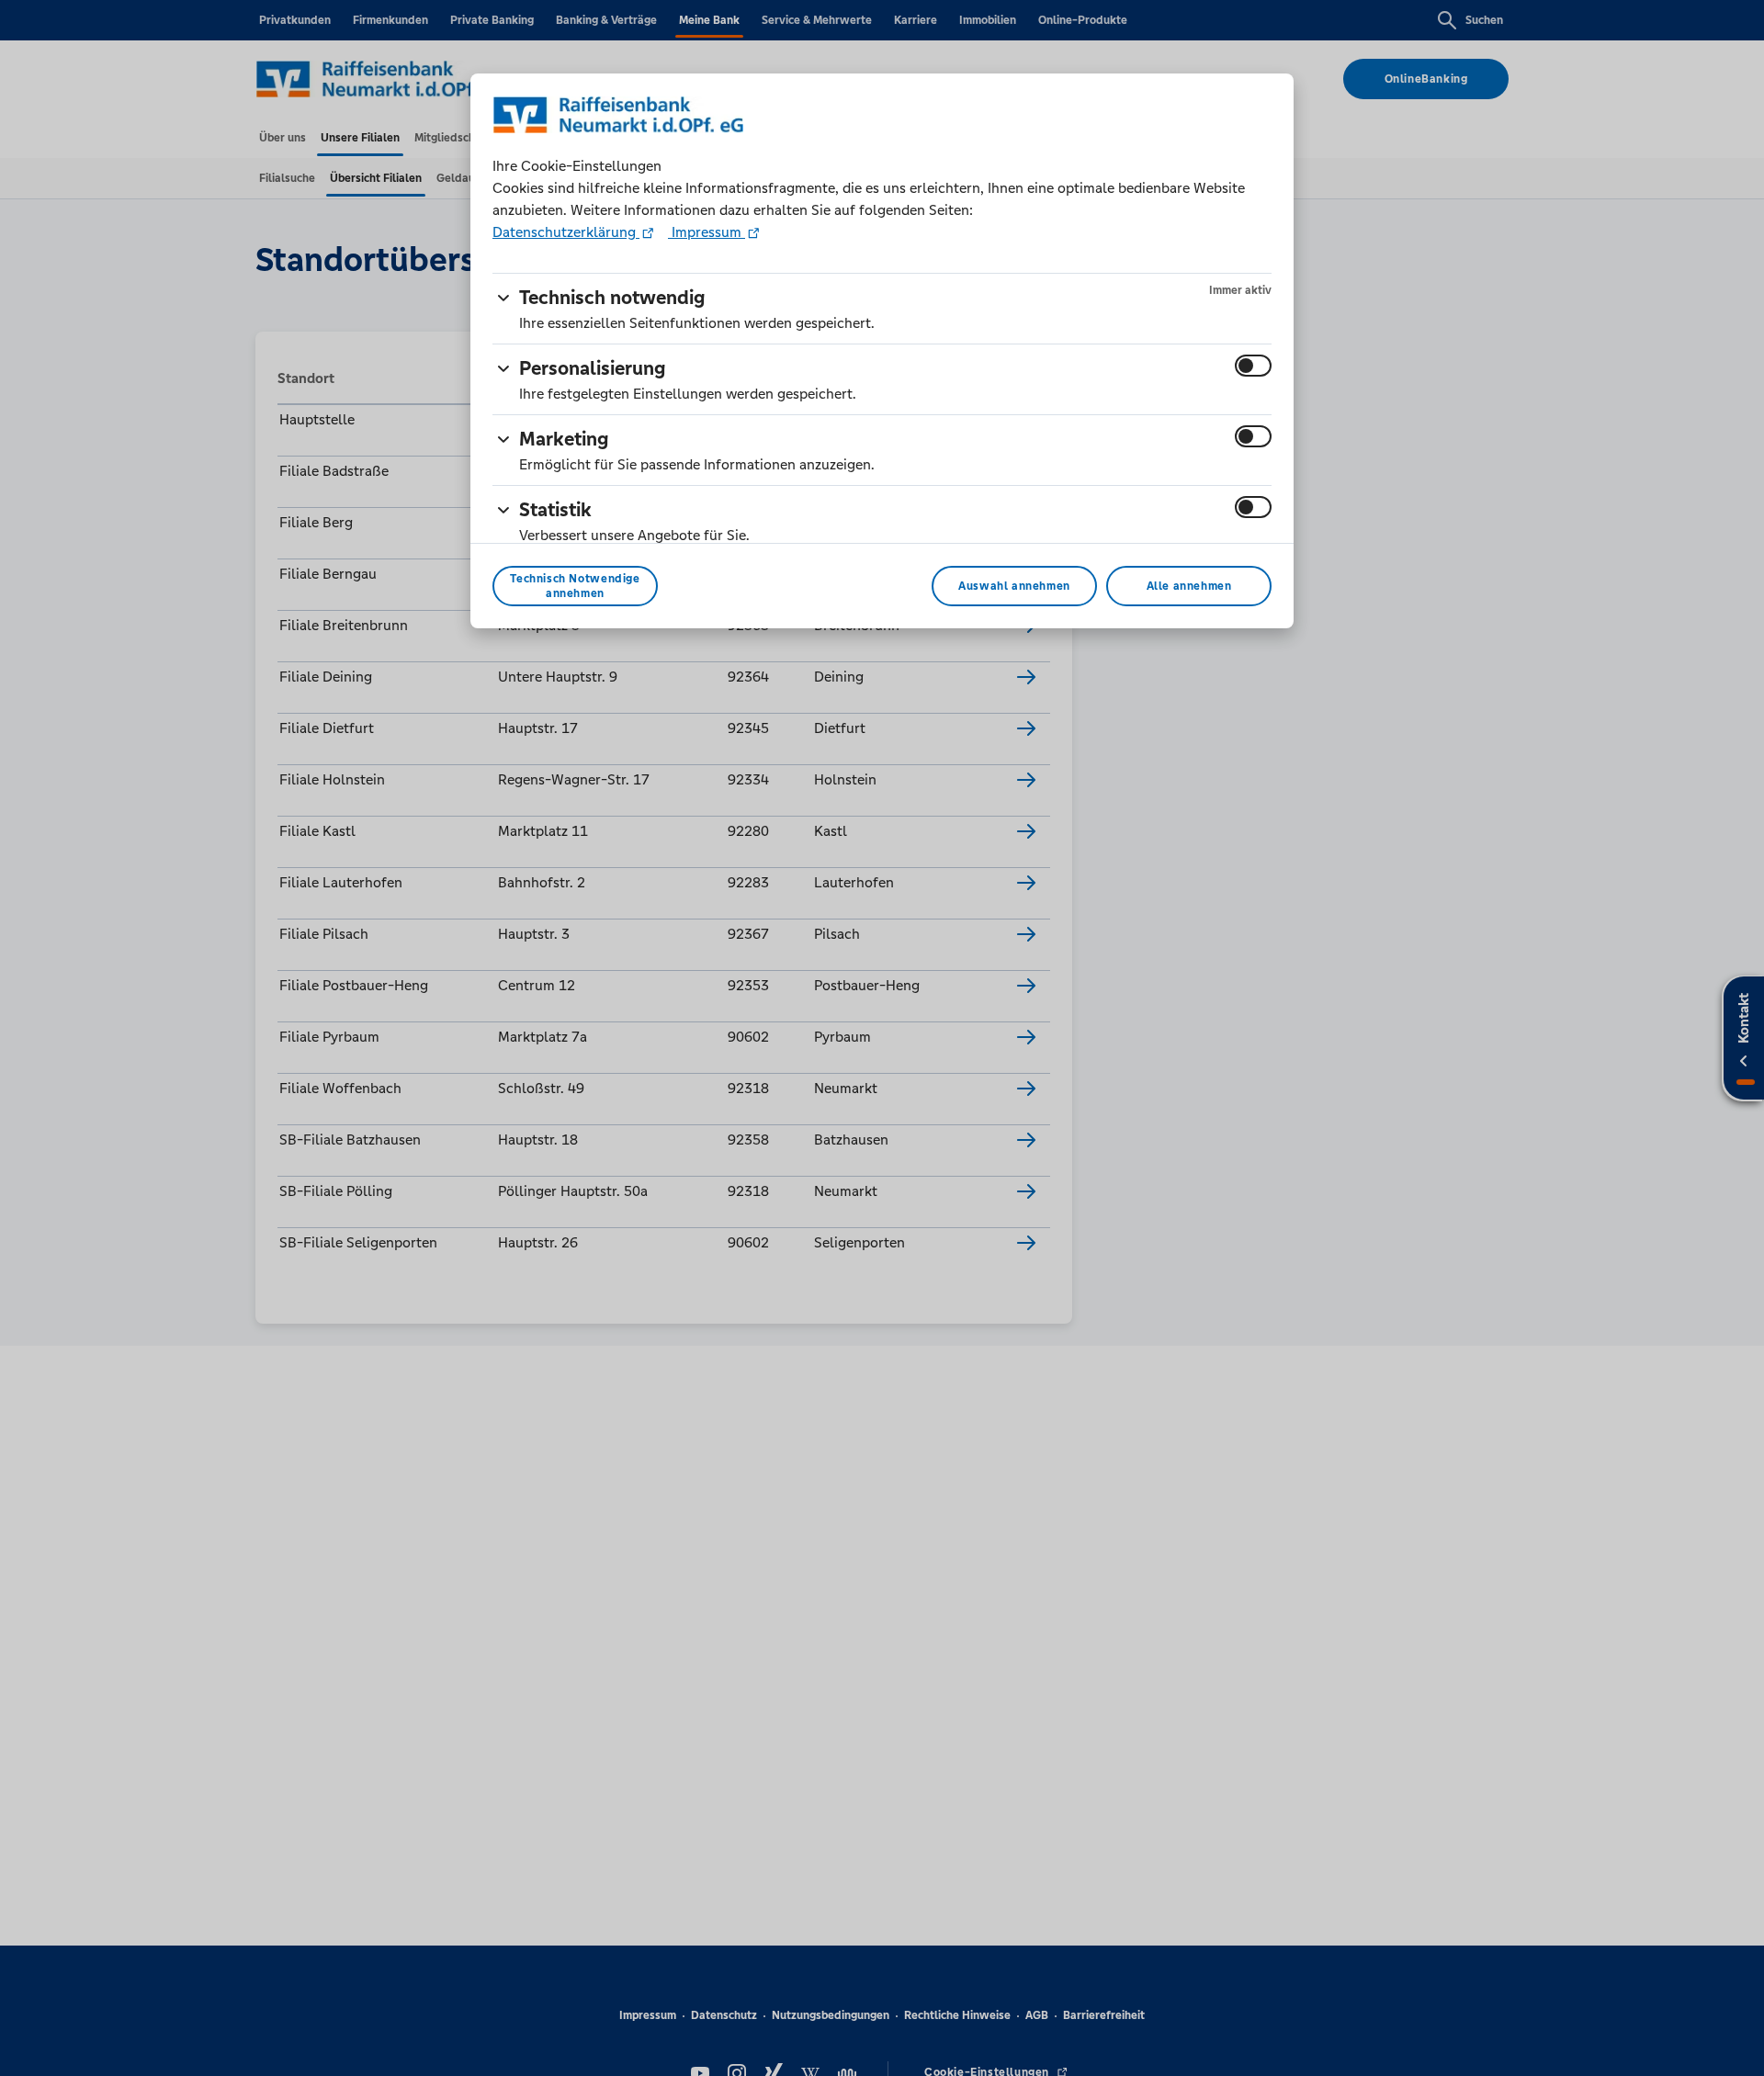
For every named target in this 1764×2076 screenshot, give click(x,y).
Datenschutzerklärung (566, 232)
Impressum (707, 232)
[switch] (1253, 366)
